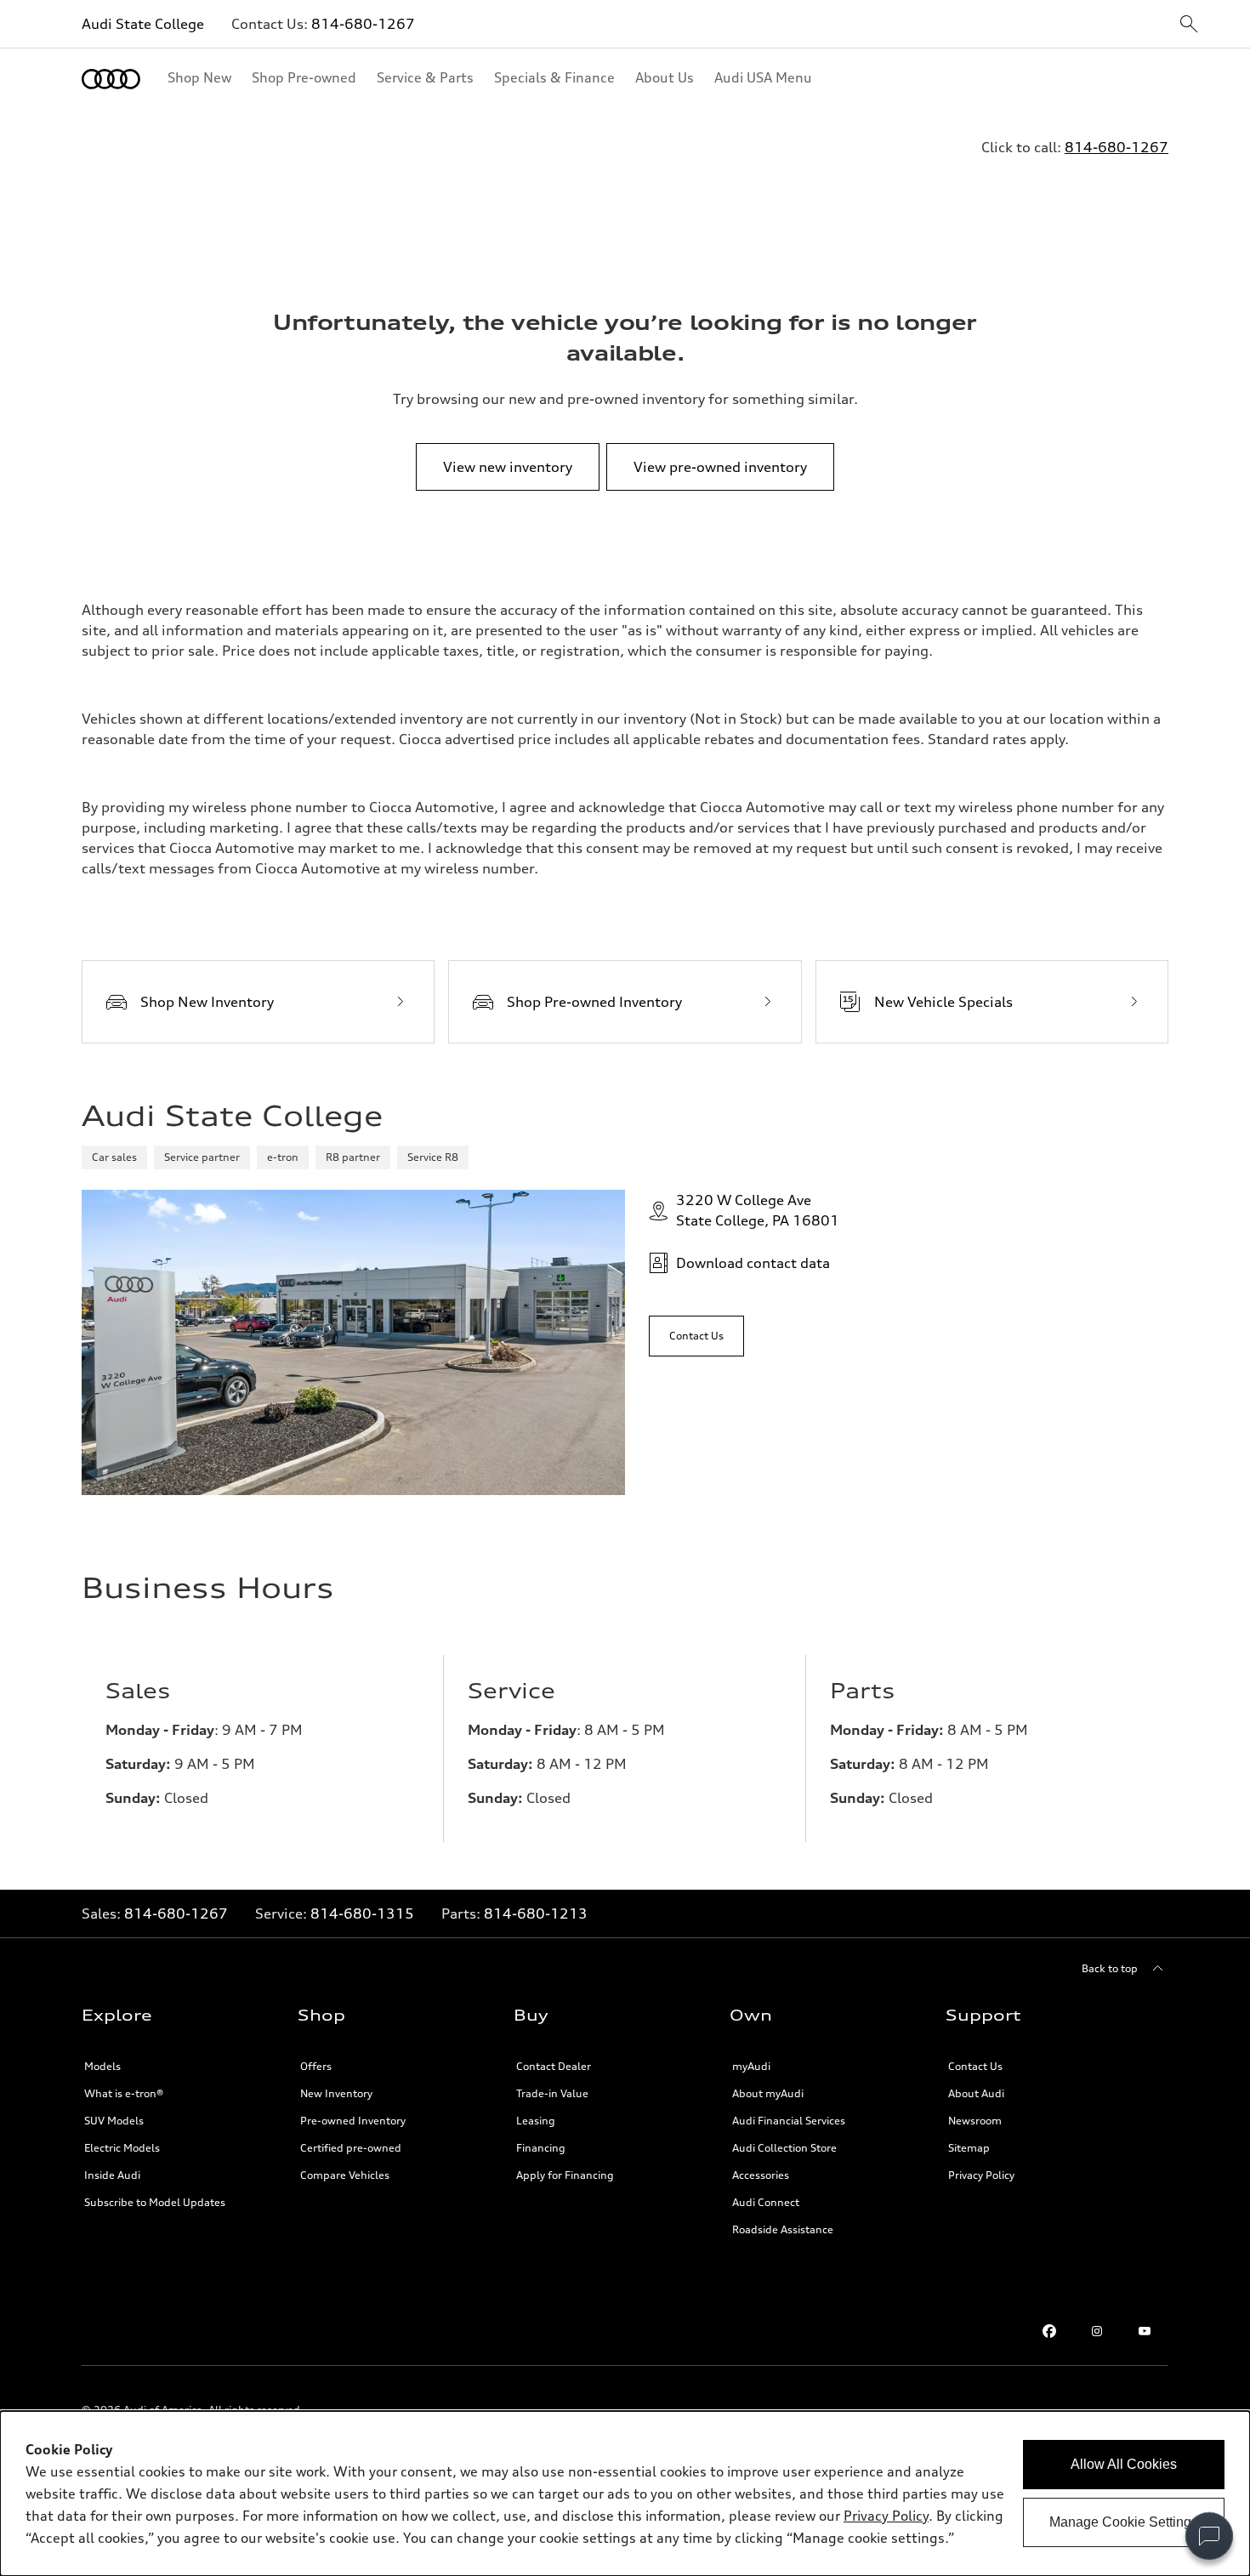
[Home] (111, 79)
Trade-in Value (552, 2093)
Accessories (761, 2175)
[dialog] (625, 2494)
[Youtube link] (1145, 2331)
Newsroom (975, 2121)
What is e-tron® (124, 2093)
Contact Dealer (554, 2066)
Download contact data (753, 1263)
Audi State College (143, 24)
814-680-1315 (362, 1914)
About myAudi (768, 2093)
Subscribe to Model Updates (155, 2202)
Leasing (536, 2121)
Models (102, 2066)
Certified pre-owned (351, 2148)
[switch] (1209, 2536)
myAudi (751, 2066)
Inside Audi (112, 2175)
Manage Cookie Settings (1124, 2522)
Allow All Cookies (1124, 2464)
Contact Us (975, 2066)
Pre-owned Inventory (353, 2121)
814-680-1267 (363, 24)
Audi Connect (766, 2202)
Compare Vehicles (345, 2175)
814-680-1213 (536, 1914)
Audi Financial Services (789, 2121)
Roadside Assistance (783, 2229)
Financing (541, 2148)
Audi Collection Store (784, 2148)
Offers (316, 2066)
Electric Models (122, 2148)
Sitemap (969, 2148)
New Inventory (336, 2093)
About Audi (976, 2093)
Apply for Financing (565, 2175)
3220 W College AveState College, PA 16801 (758, 1210)
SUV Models (114, 2121)
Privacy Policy (981, 2175)
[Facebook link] (1049, 2331)
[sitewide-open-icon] (1189, 25)
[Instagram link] (1097, 2331)
